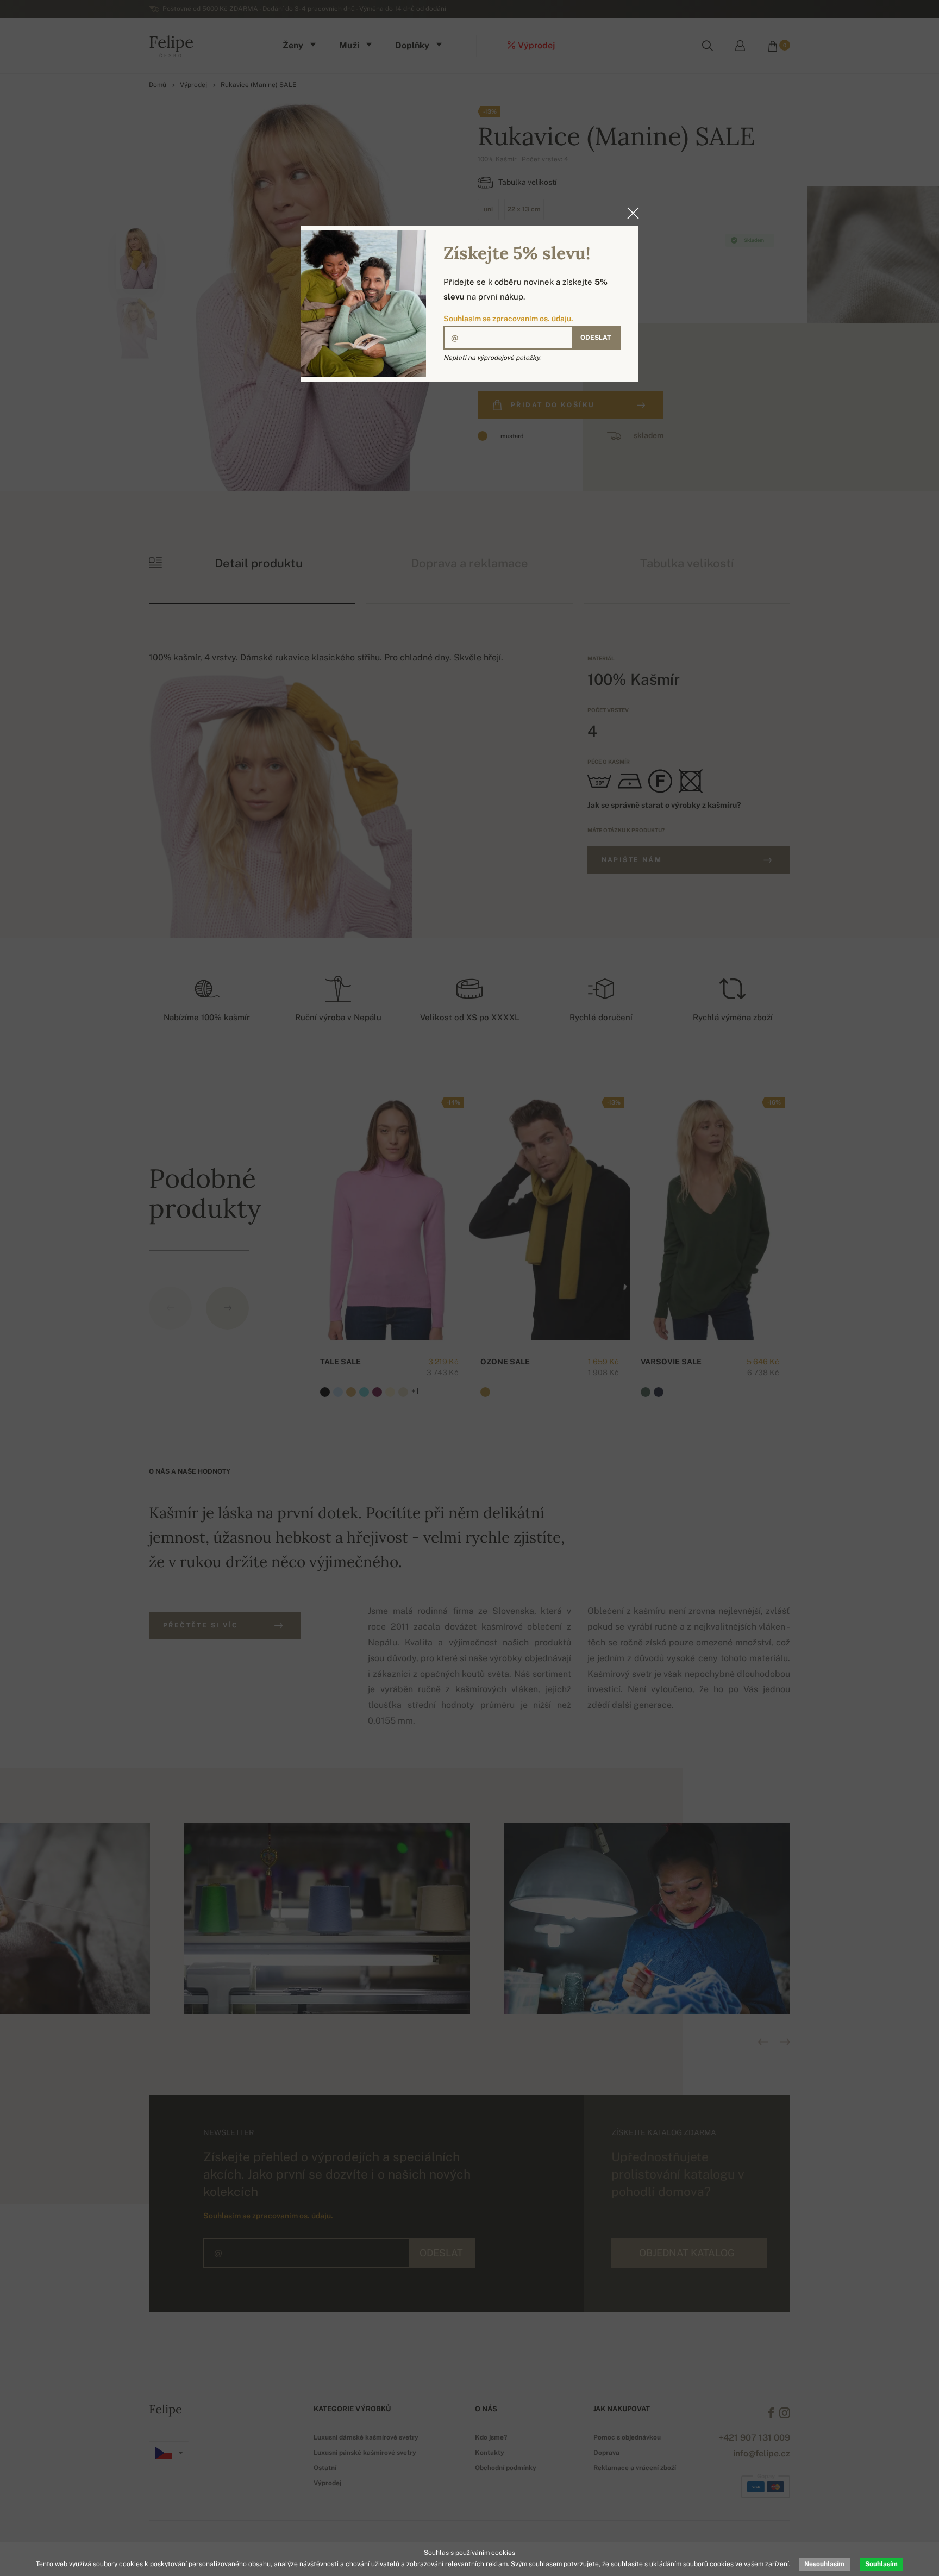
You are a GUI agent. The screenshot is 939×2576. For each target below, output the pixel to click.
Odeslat (596, 338)
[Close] (630, 213)
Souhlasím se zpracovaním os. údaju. (508, 319)
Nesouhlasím (824, 2564)
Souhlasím (881, 2564)
